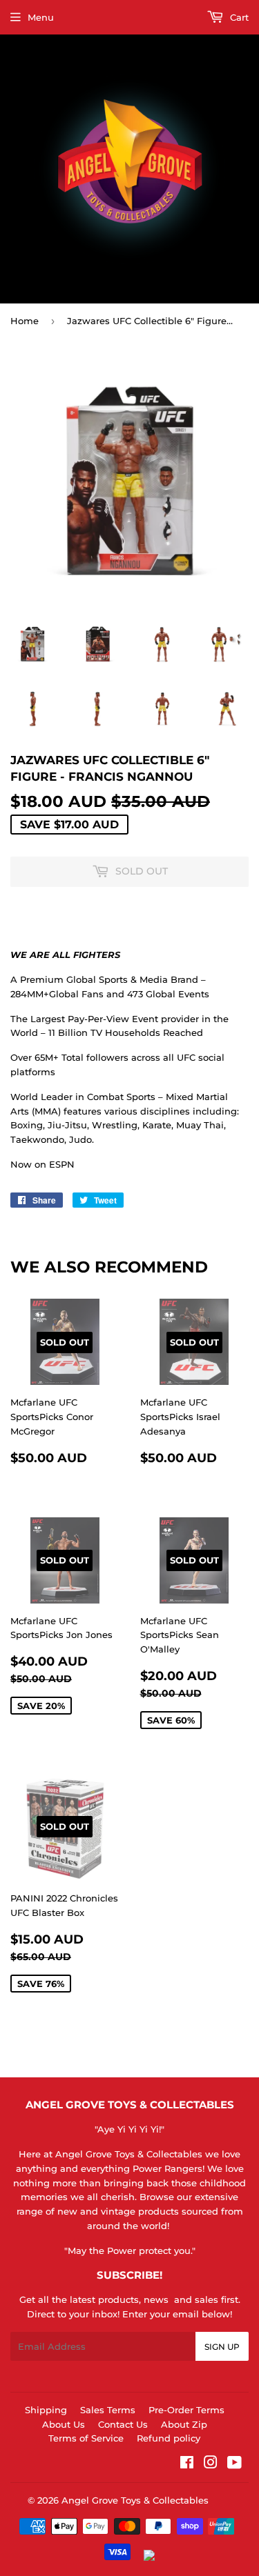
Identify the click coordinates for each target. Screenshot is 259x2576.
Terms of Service (86, 2438)
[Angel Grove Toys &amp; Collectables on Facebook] (187, 2464)
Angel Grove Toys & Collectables (135, 2500)
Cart (238, 17)
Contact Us (123, 2424)
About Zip (184, 2424)
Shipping (46, 2410)
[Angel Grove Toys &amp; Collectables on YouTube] (234, 2464)
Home (25, 321)
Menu (41, 17)
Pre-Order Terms (186, 2410)
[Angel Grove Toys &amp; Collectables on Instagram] (211, 2464)
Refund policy (169, 2438)
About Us (64, 2424)
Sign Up (222, 2347)
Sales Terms (108, 2410)
